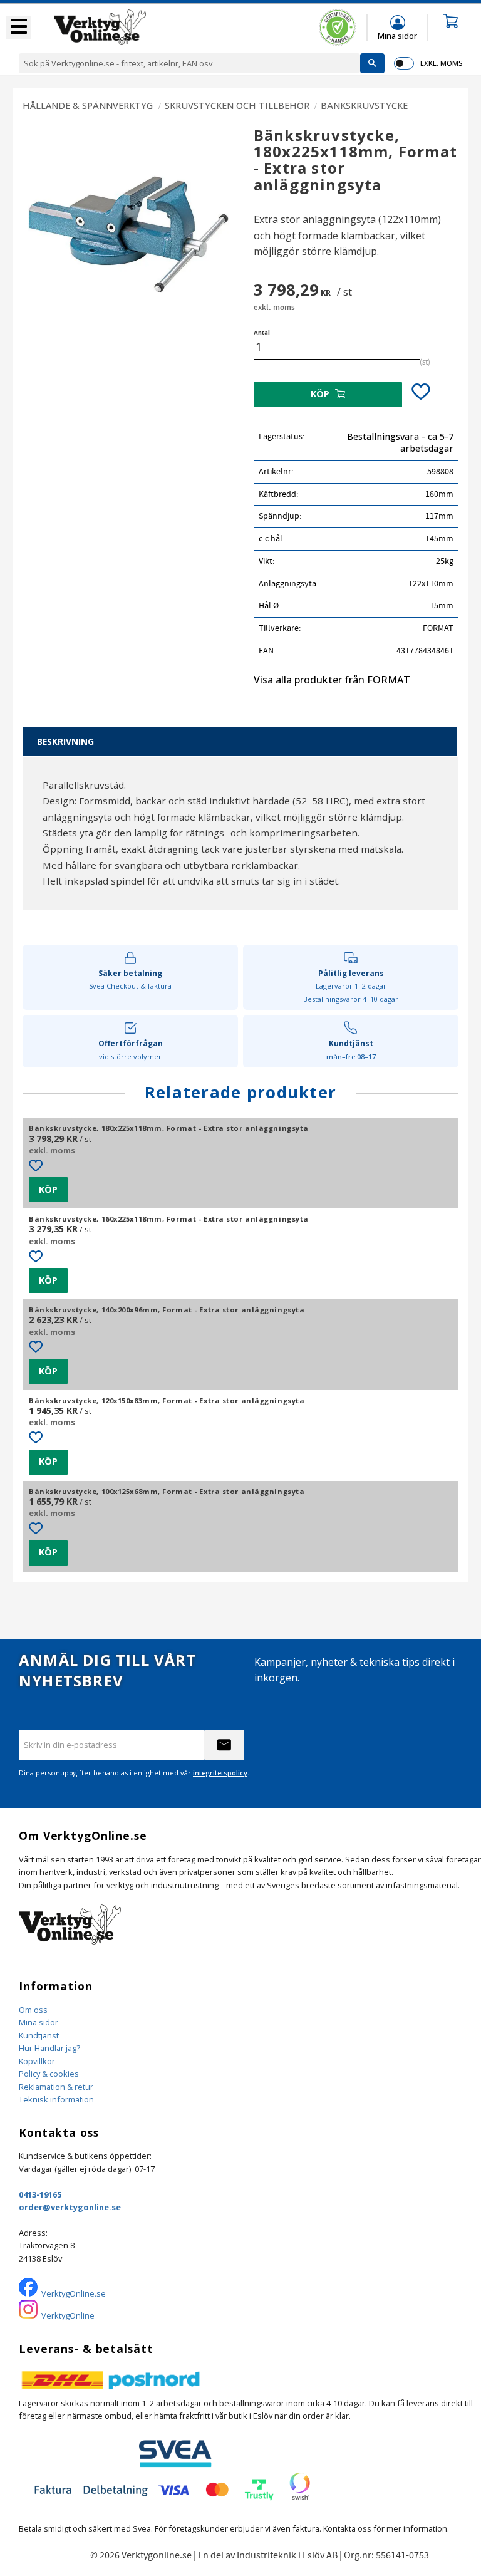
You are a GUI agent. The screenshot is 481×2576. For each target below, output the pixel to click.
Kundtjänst (39, 2035)
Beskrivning (65, 741)
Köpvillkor (37, 2061)
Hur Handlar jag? (49, 2048)
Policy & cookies (49, 2074)
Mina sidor (39, 2022)
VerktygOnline (68, 2315)
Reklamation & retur (56, 2087)
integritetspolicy (220, 1773)
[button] (19, 28)
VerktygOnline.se (74, 2293)
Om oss (33, 2010)
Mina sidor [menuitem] (397, 35)
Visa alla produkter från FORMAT (332, 680)
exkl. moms (441, 63)
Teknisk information (56, 2099)
